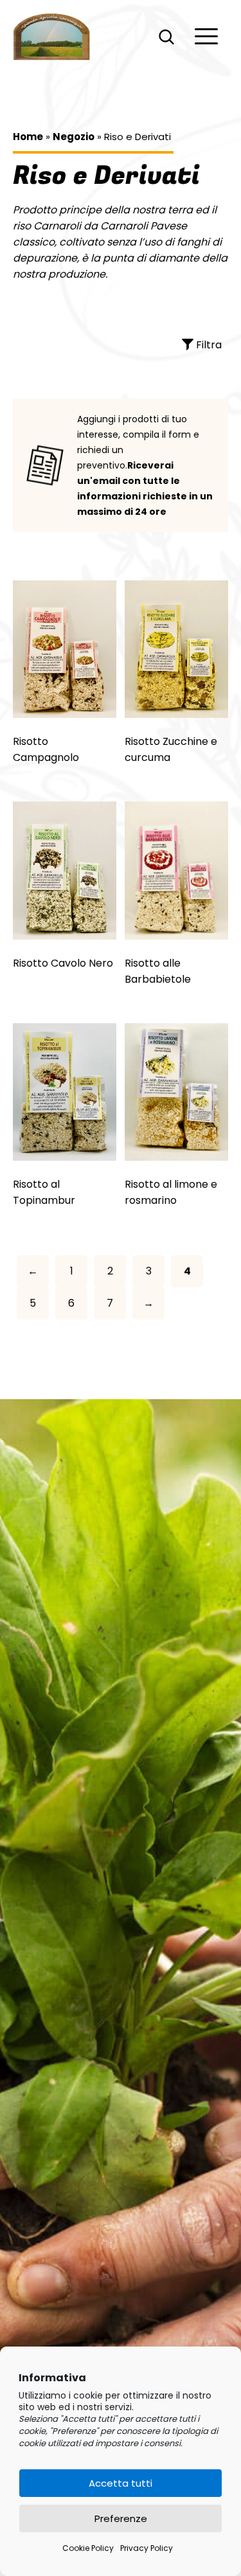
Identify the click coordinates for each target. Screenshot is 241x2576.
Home (28, 137)
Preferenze (121, 2518)
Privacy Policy (147, 2548)
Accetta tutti (121, 2483)
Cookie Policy (88, 2548)
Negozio (74, 137)
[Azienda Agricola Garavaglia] (52, 37)
